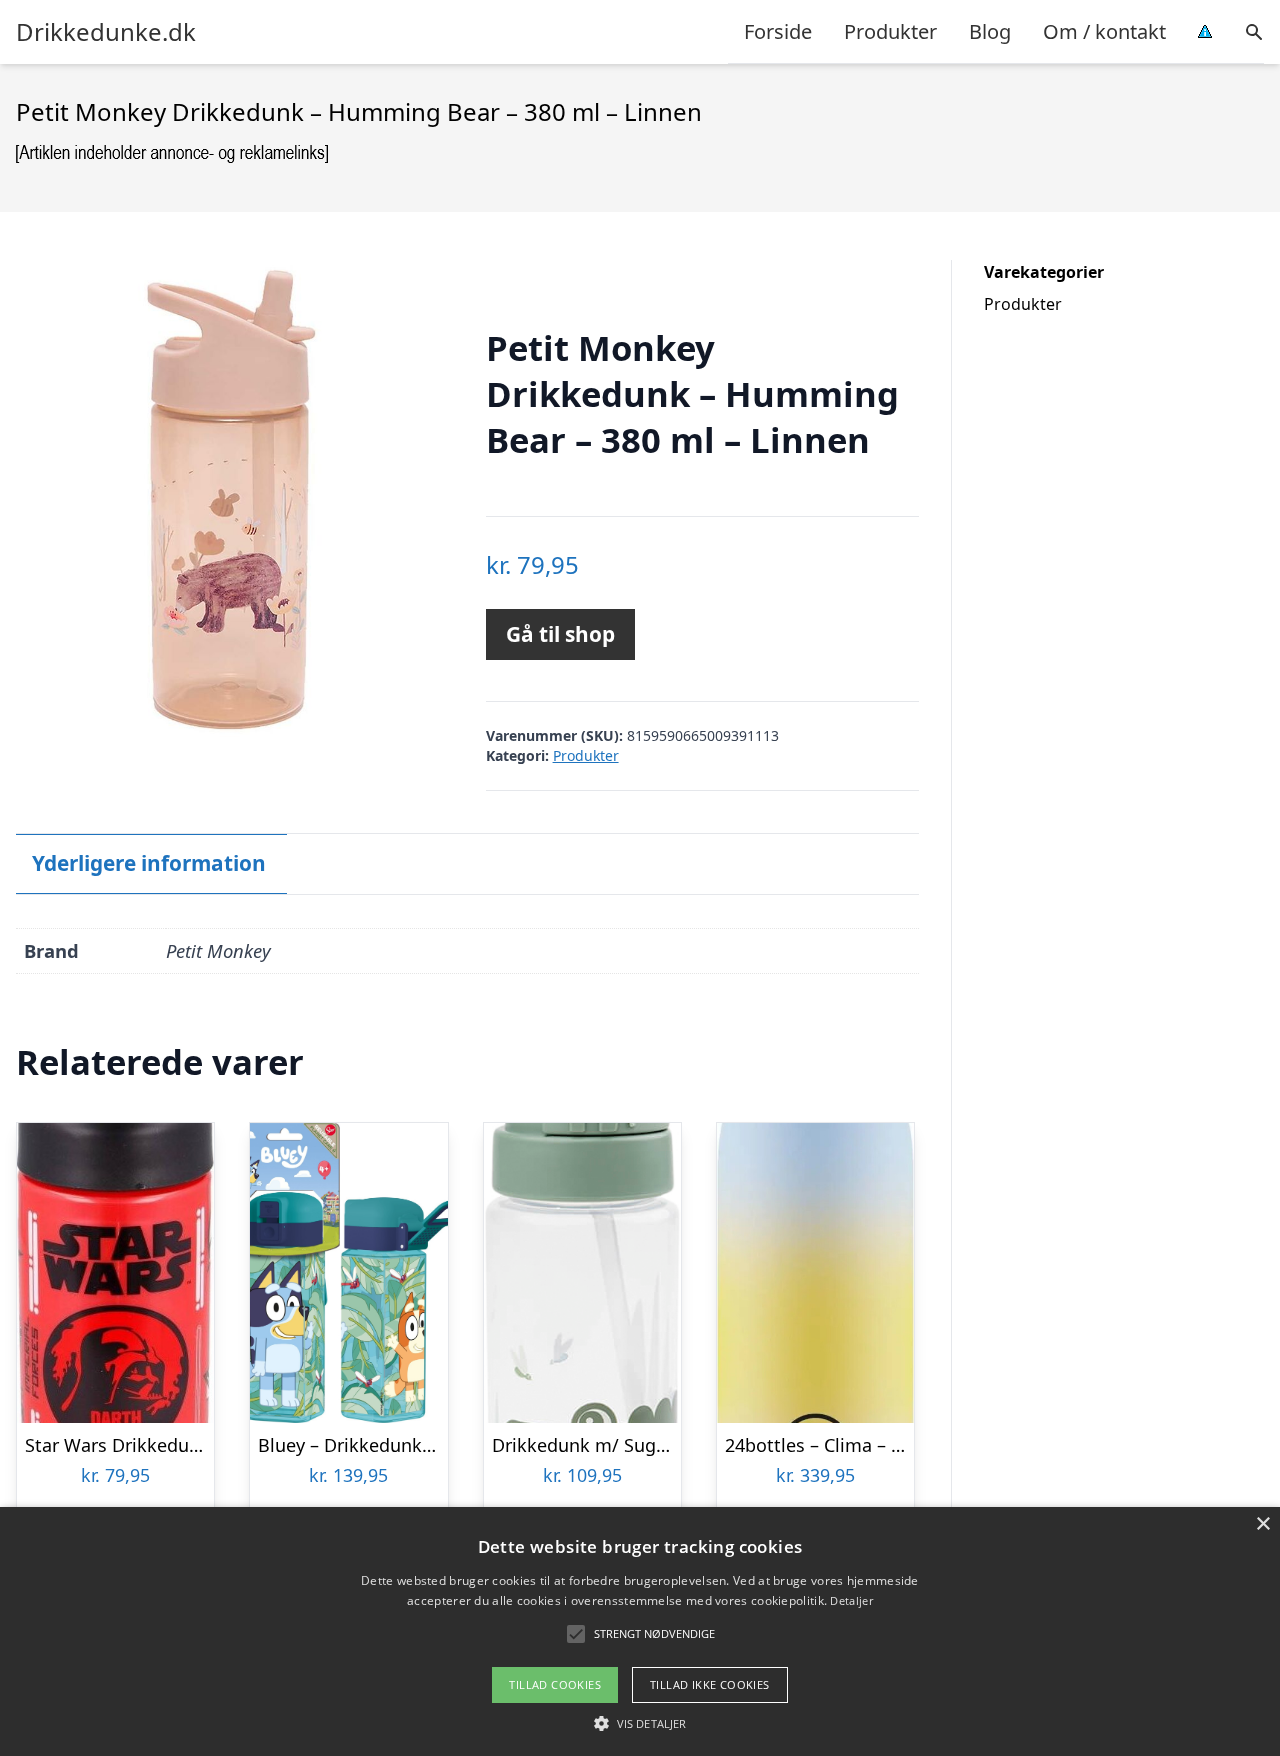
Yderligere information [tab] (149, 863)
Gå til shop (560, 634)
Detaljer (851, 1600)
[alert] (640, 1631)
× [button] (1262, 1524)
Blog (990, 31)
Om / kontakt (1104, 31)
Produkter (890, 31)
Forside (778, 31)
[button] (640, 1723)
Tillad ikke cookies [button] (710, 1684)
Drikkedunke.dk (106, 32)
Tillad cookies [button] (555, 1684)
